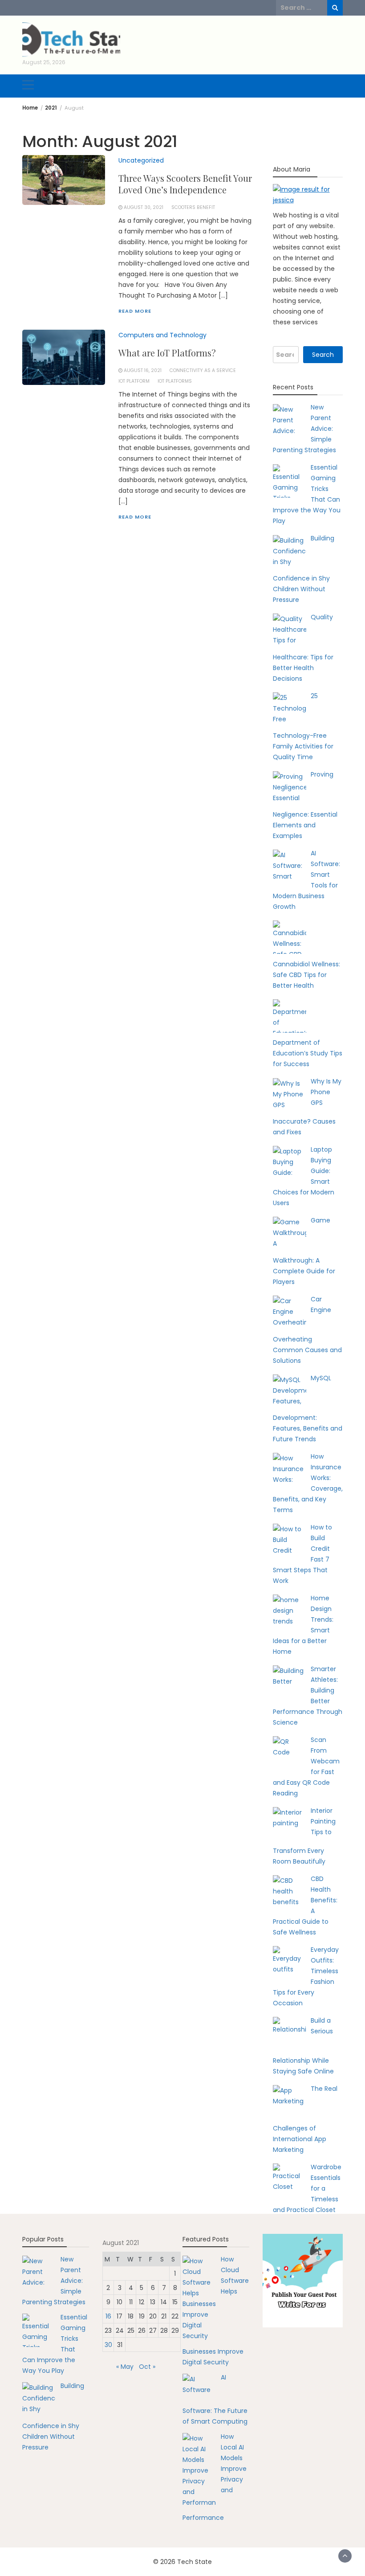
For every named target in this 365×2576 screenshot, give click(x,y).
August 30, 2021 (144, 207)
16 (108, 2316)
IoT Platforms (175, 381)
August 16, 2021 (143, 370)
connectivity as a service (203, 370)
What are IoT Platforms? (167, 353)
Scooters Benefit (193, 207)
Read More (135, 311)
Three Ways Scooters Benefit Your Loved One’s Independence (185, 184)
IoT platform (134, 381)
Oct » (147, 2367)
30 (108, 2345)
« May (125, 2367)
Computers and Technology (162, 335)
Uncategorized (141, 160)
